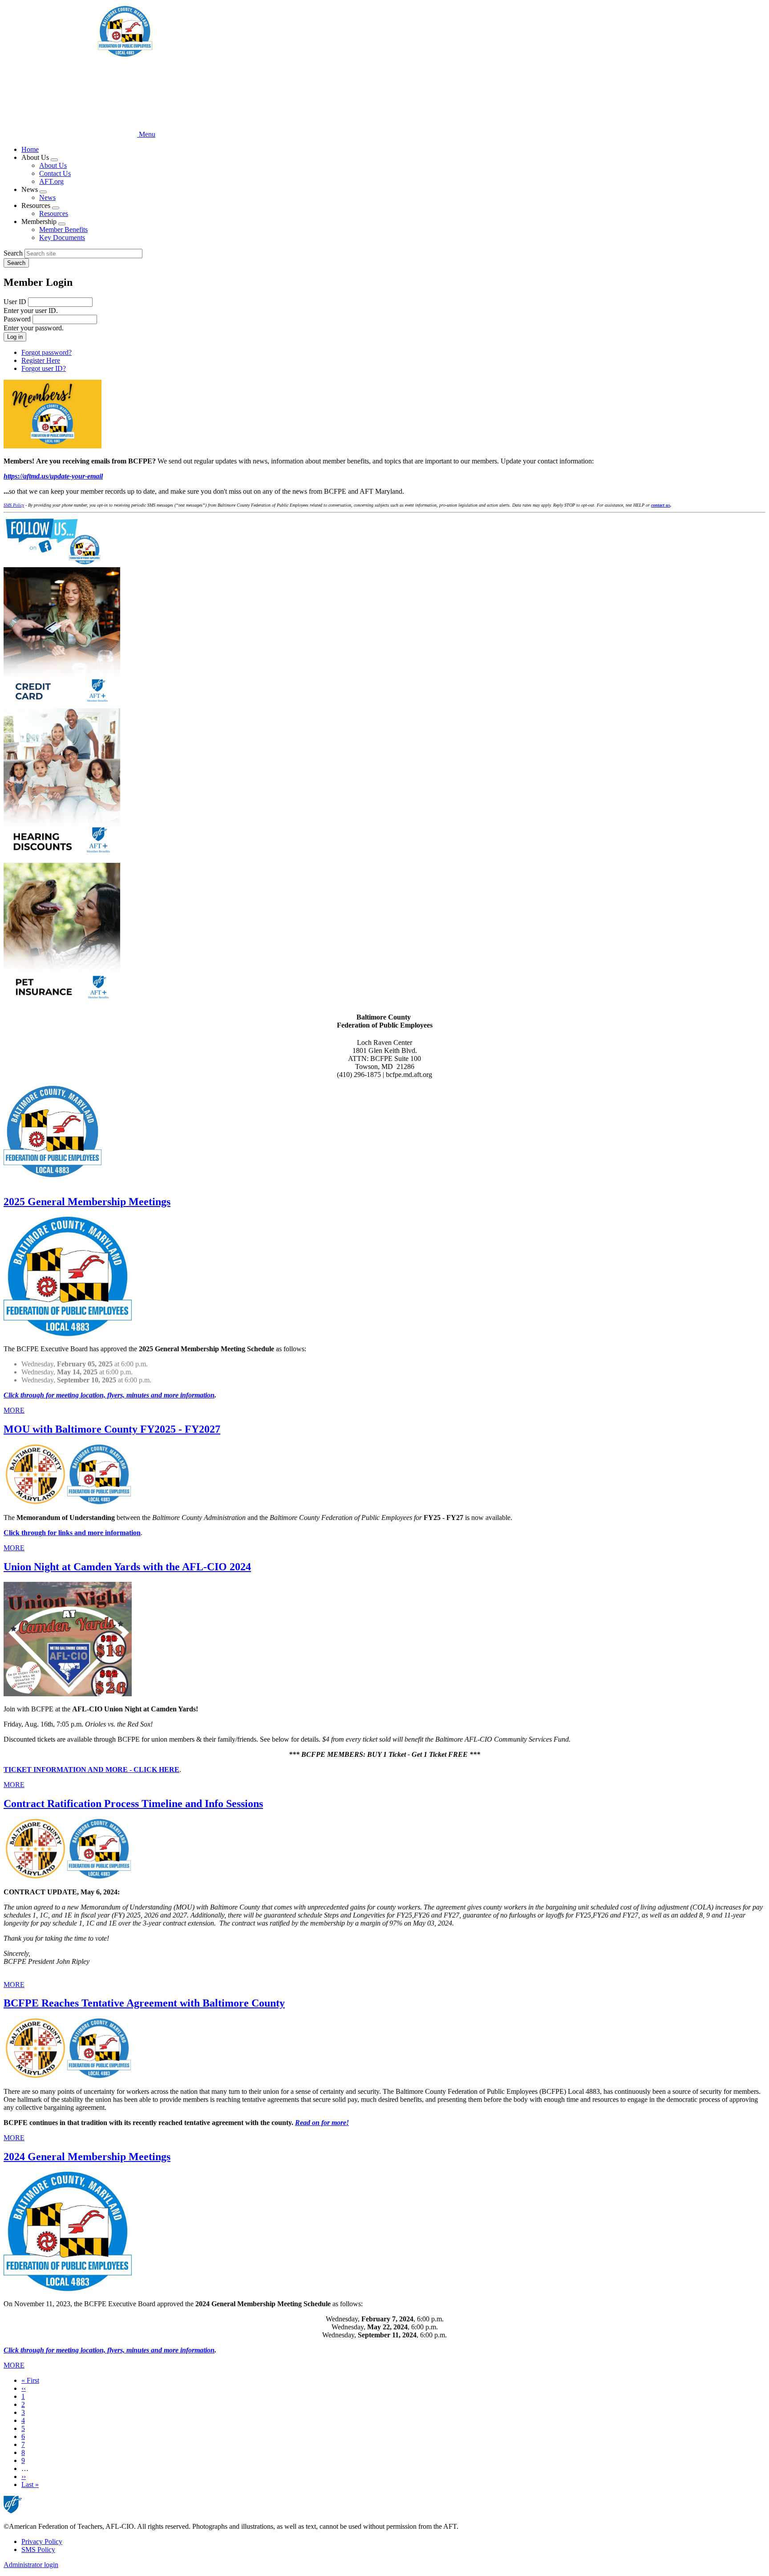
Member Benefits (63, 230)
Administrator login (31, 2565)
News (47, 197)
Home (30, 149)
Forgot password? (47, 352)
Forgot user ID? (44, 368)
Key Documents (62, 238)
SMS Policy (38, 2550)
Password (17, 319)
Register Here (41, 360)
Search (13, 253)
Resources (54, 213)
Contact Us (55, 173)
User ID (15, 302)
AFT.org (51, 181)
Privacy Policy (42, 2541)
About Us (53, 165)
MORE (14, 1410)
